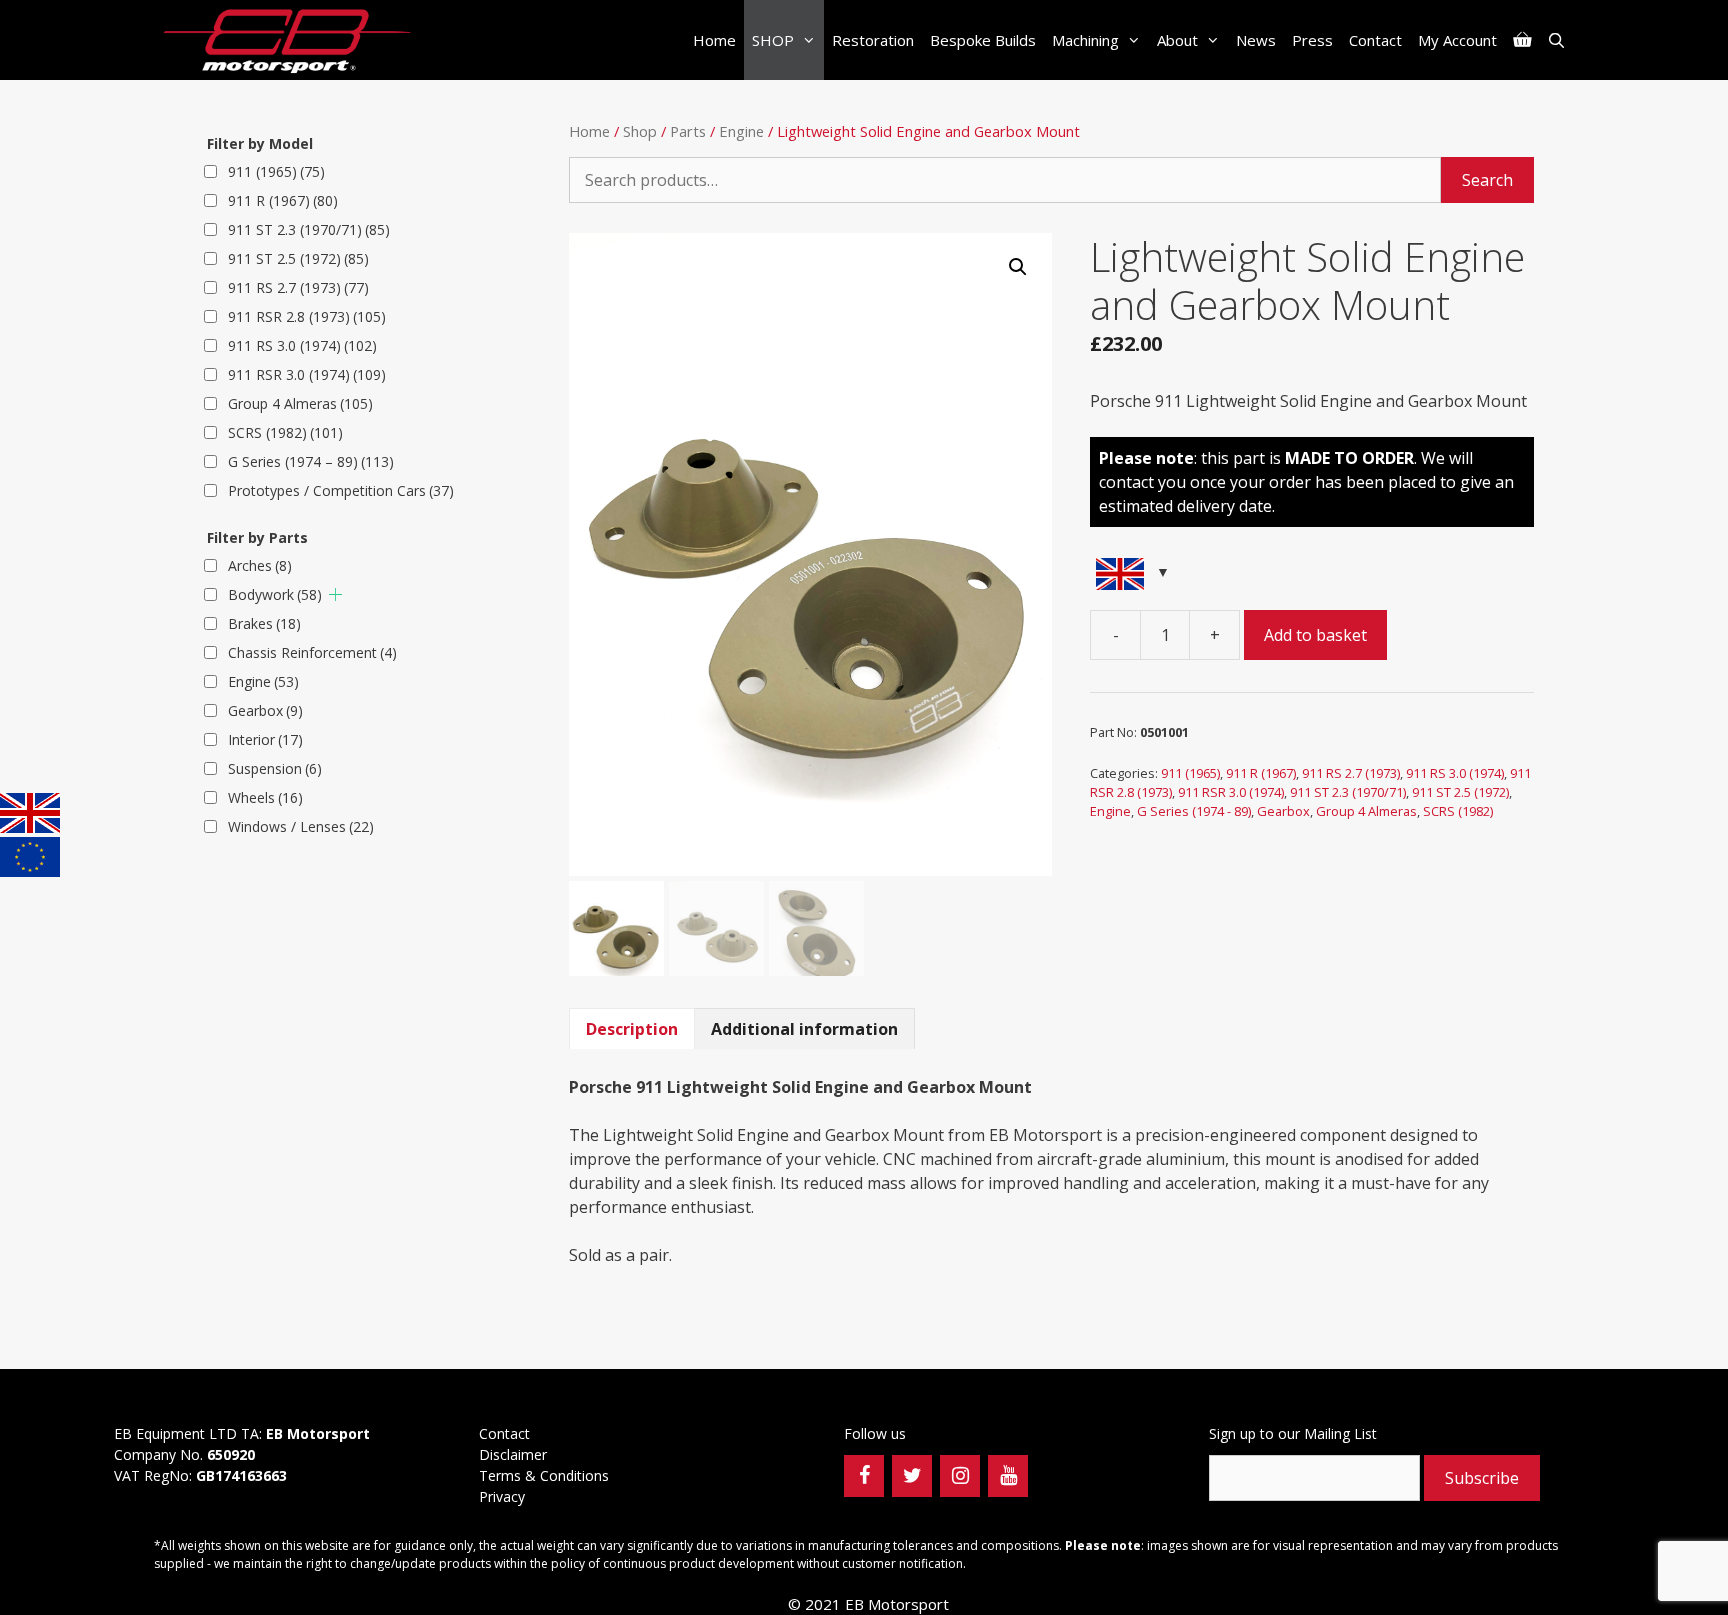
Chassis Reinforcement (312, 652)
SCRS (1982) (1458, 811)
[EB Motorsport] (292, 40)
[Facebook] (864, 1476)
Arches (260, 565)
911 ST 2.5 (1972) (1460, 792)
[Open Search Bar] (1556, 40)
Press (1312, 40)
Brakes (264, 623)
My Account (1457, 40)
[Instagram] (960, 1476)
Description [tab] (632, 1029)
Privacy (504, 1496)
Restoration (873, 40)
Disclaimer (513, 1454)
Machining (1085, 40)
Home (714, 40)
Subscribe (1482, 1478)
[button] (1018, 267)
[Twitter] (912, 1476)
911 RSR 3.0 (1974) (1231, 792)
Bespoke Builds (983, 40)
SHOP (773, 40)
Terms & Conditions (546, 1475)
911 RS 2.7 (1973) (1351, 773)
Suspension (275, 768)
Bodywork (275, 594)
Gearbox (1283, 811)
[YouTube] (1008, 1476)
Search (1487, 180)
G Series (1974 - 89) (1194, 811)
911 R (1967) (1261, 773)
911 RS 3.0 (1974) (1455, 773)
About (1177, 40)
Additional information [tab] (804, 1029)
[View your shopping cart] (1522, 40)
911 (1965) (1190, 773)
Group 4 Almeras (1366, 811)
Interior (265, 739)
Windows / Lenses (301, 826)
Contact (1375, 40)
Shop (640, 131)
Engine (741, 131)
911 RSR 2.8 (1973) (307, 316)
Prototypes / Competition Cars (341, 490)
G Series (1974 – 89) (311, 461)
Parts (688, 131)
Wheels (265, 797)
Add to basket (1315, 635)
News (1256, 40)
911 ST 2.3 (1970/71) (1348, 792)
